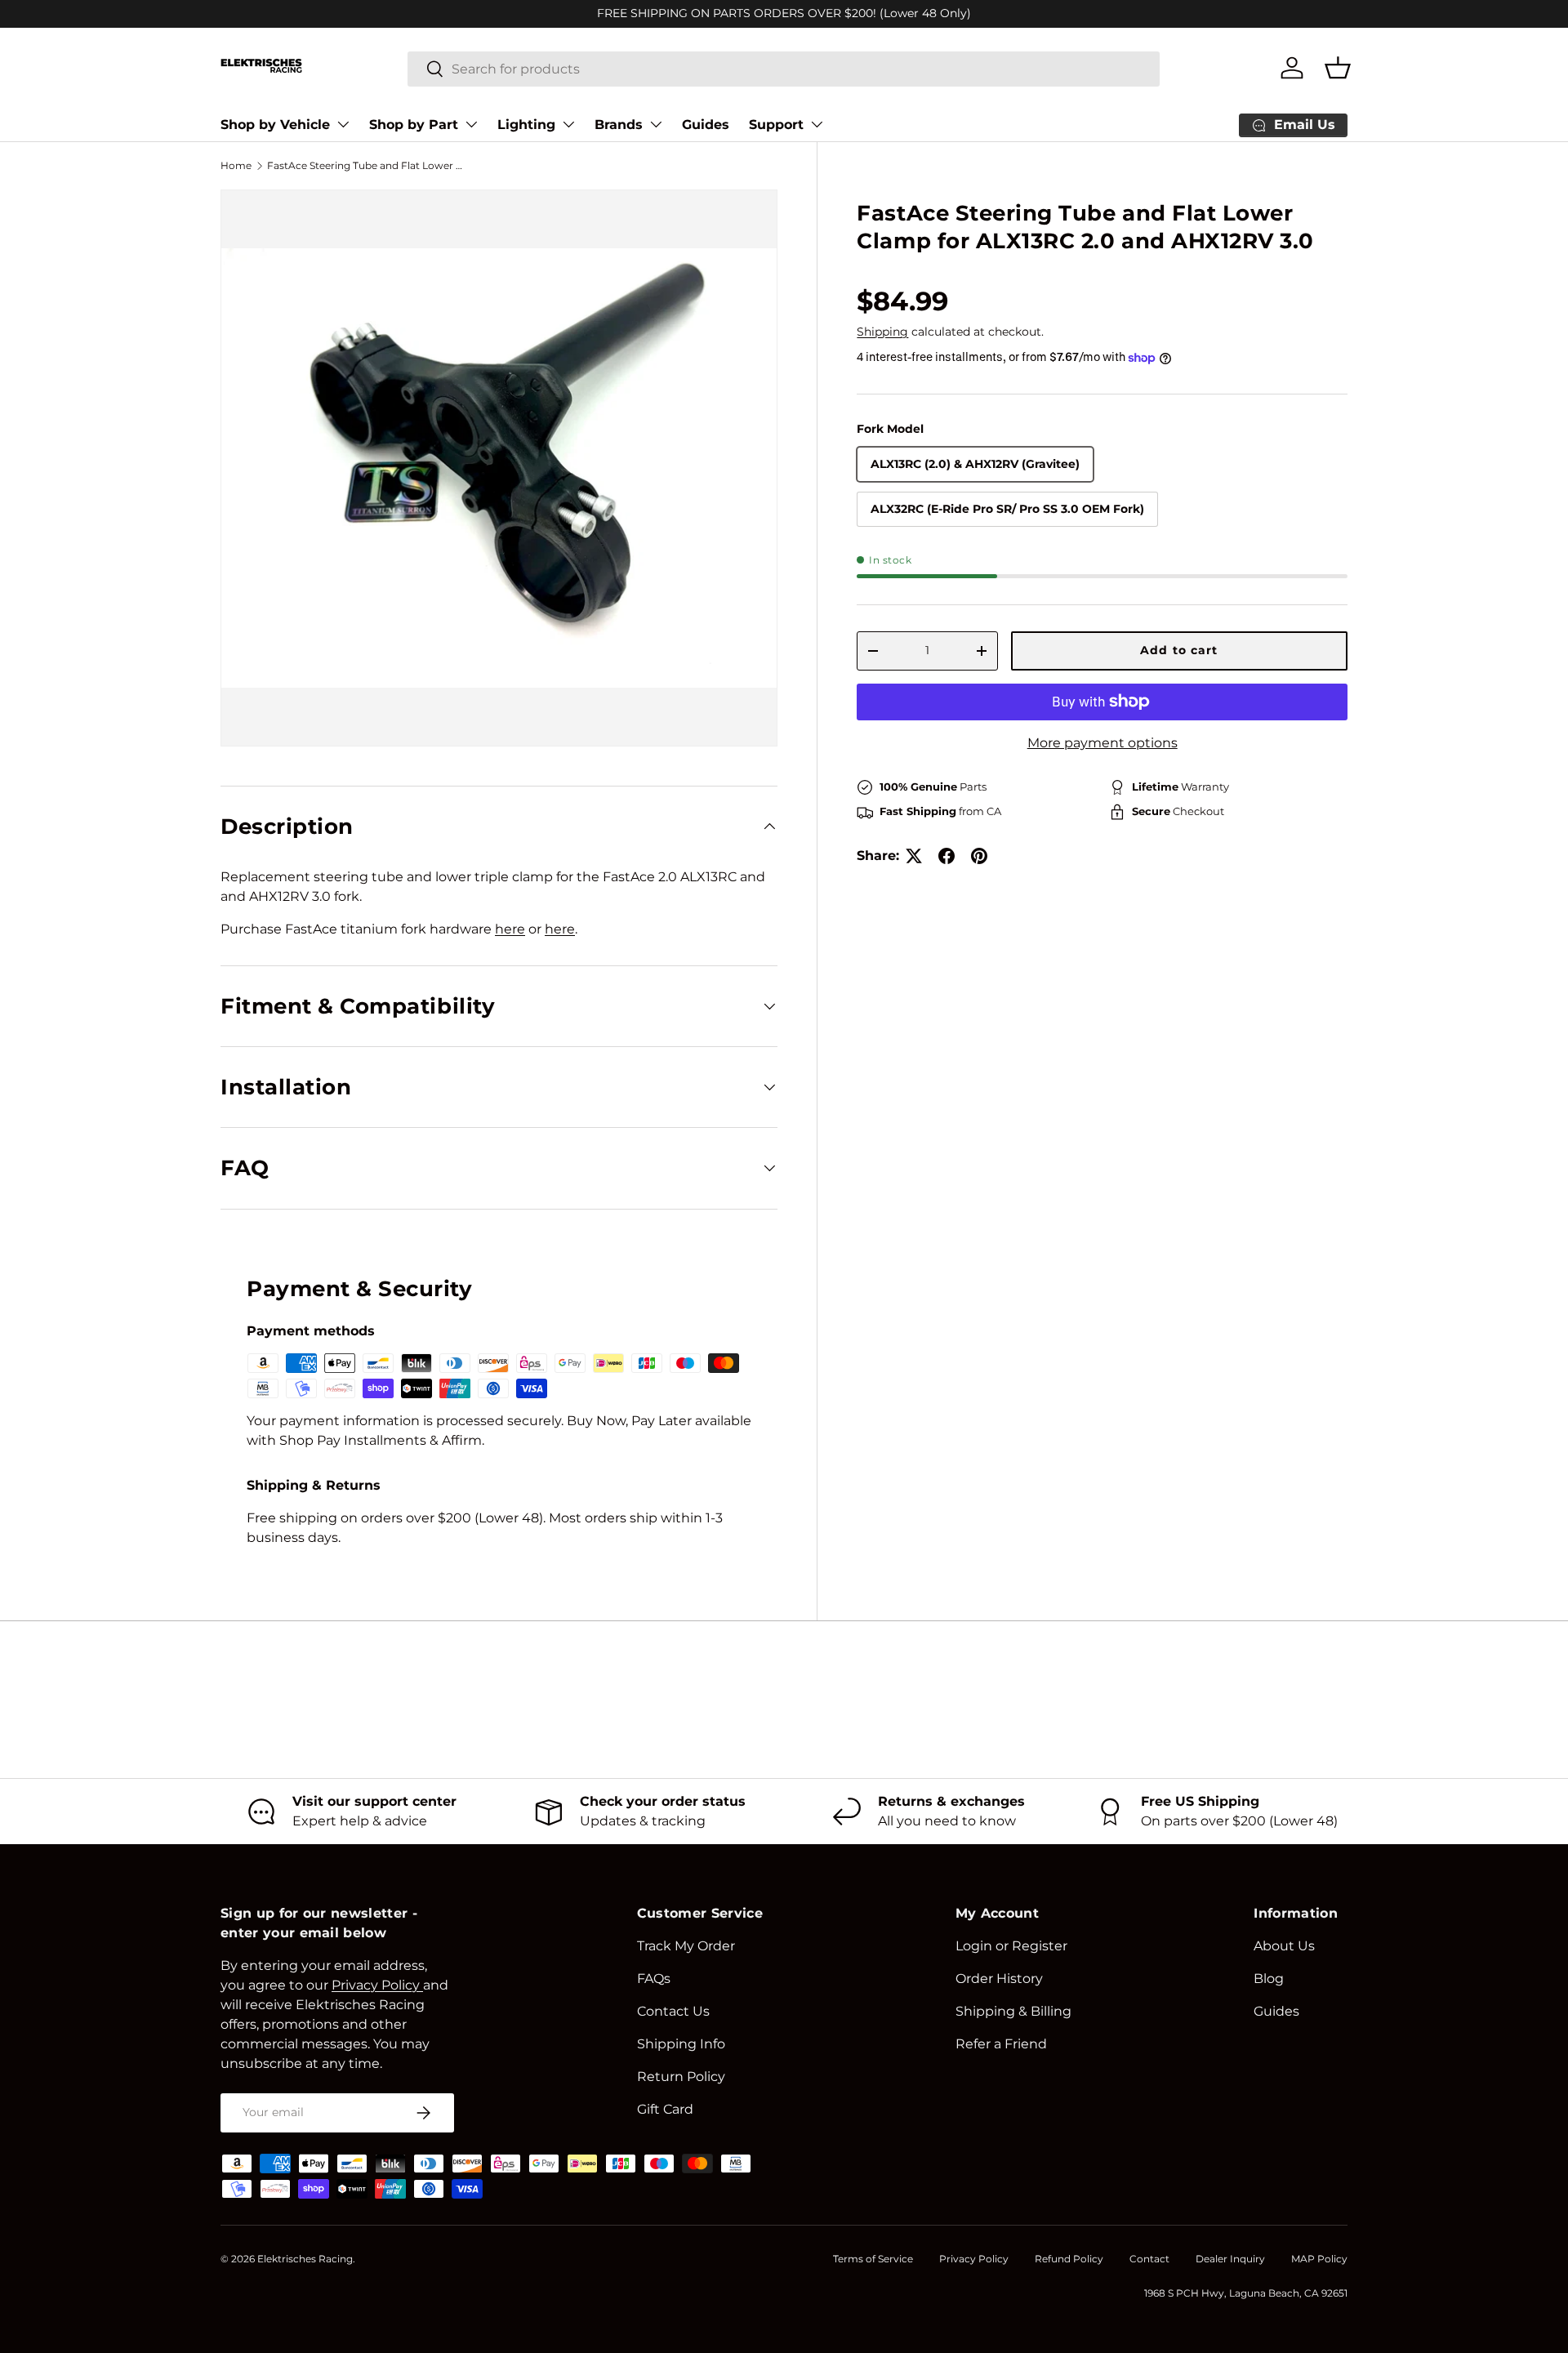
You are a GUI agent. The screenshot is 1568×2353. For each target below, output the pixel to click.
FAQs (654, 1979)
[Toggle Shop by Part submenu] (471, 124)
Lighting (526, 125)
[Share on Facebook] (947, 856)
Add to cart (1179, 650)
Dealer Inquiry (1230, 2259)
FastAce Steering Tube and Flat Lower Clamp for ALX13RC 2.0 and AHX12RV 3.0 (365, 165)
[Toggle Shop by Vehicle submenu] (343, 124)
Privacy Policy (974, 2259)
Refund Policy (1069, 2259)
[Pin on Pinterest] (979, 856)
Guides (706, 125)
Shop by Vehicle (275, 125)
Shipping (882, 332)
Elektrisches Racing (305, 2259)
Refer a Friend (1001, 2044)
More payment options (1102, 743)
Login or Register (1011, 1946)
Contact (1149, 2259)
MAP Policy (1319, 2259)
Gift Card (665, 2109)
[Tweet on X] (914, 856)
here (510, 929)
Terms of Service (873, 2259)
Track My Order (686, 1946)
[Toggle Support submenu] (817, 124)
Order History (999, 1979)
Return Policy (681, 2077)
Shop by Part (414, 125)
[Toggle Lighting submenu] (568, 124)
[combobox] (784, 68)
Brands (619, 125)
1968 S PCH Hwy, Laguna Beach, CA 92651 (1246, 2293)
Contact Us (673, 2011)
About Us (1284, 1946)
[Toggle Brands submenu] (656, 124)
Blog (1269, 1979)
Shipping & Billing (1013, 2011)
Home (236, 165)
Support (776, 125)
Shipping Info (681, 2044)
